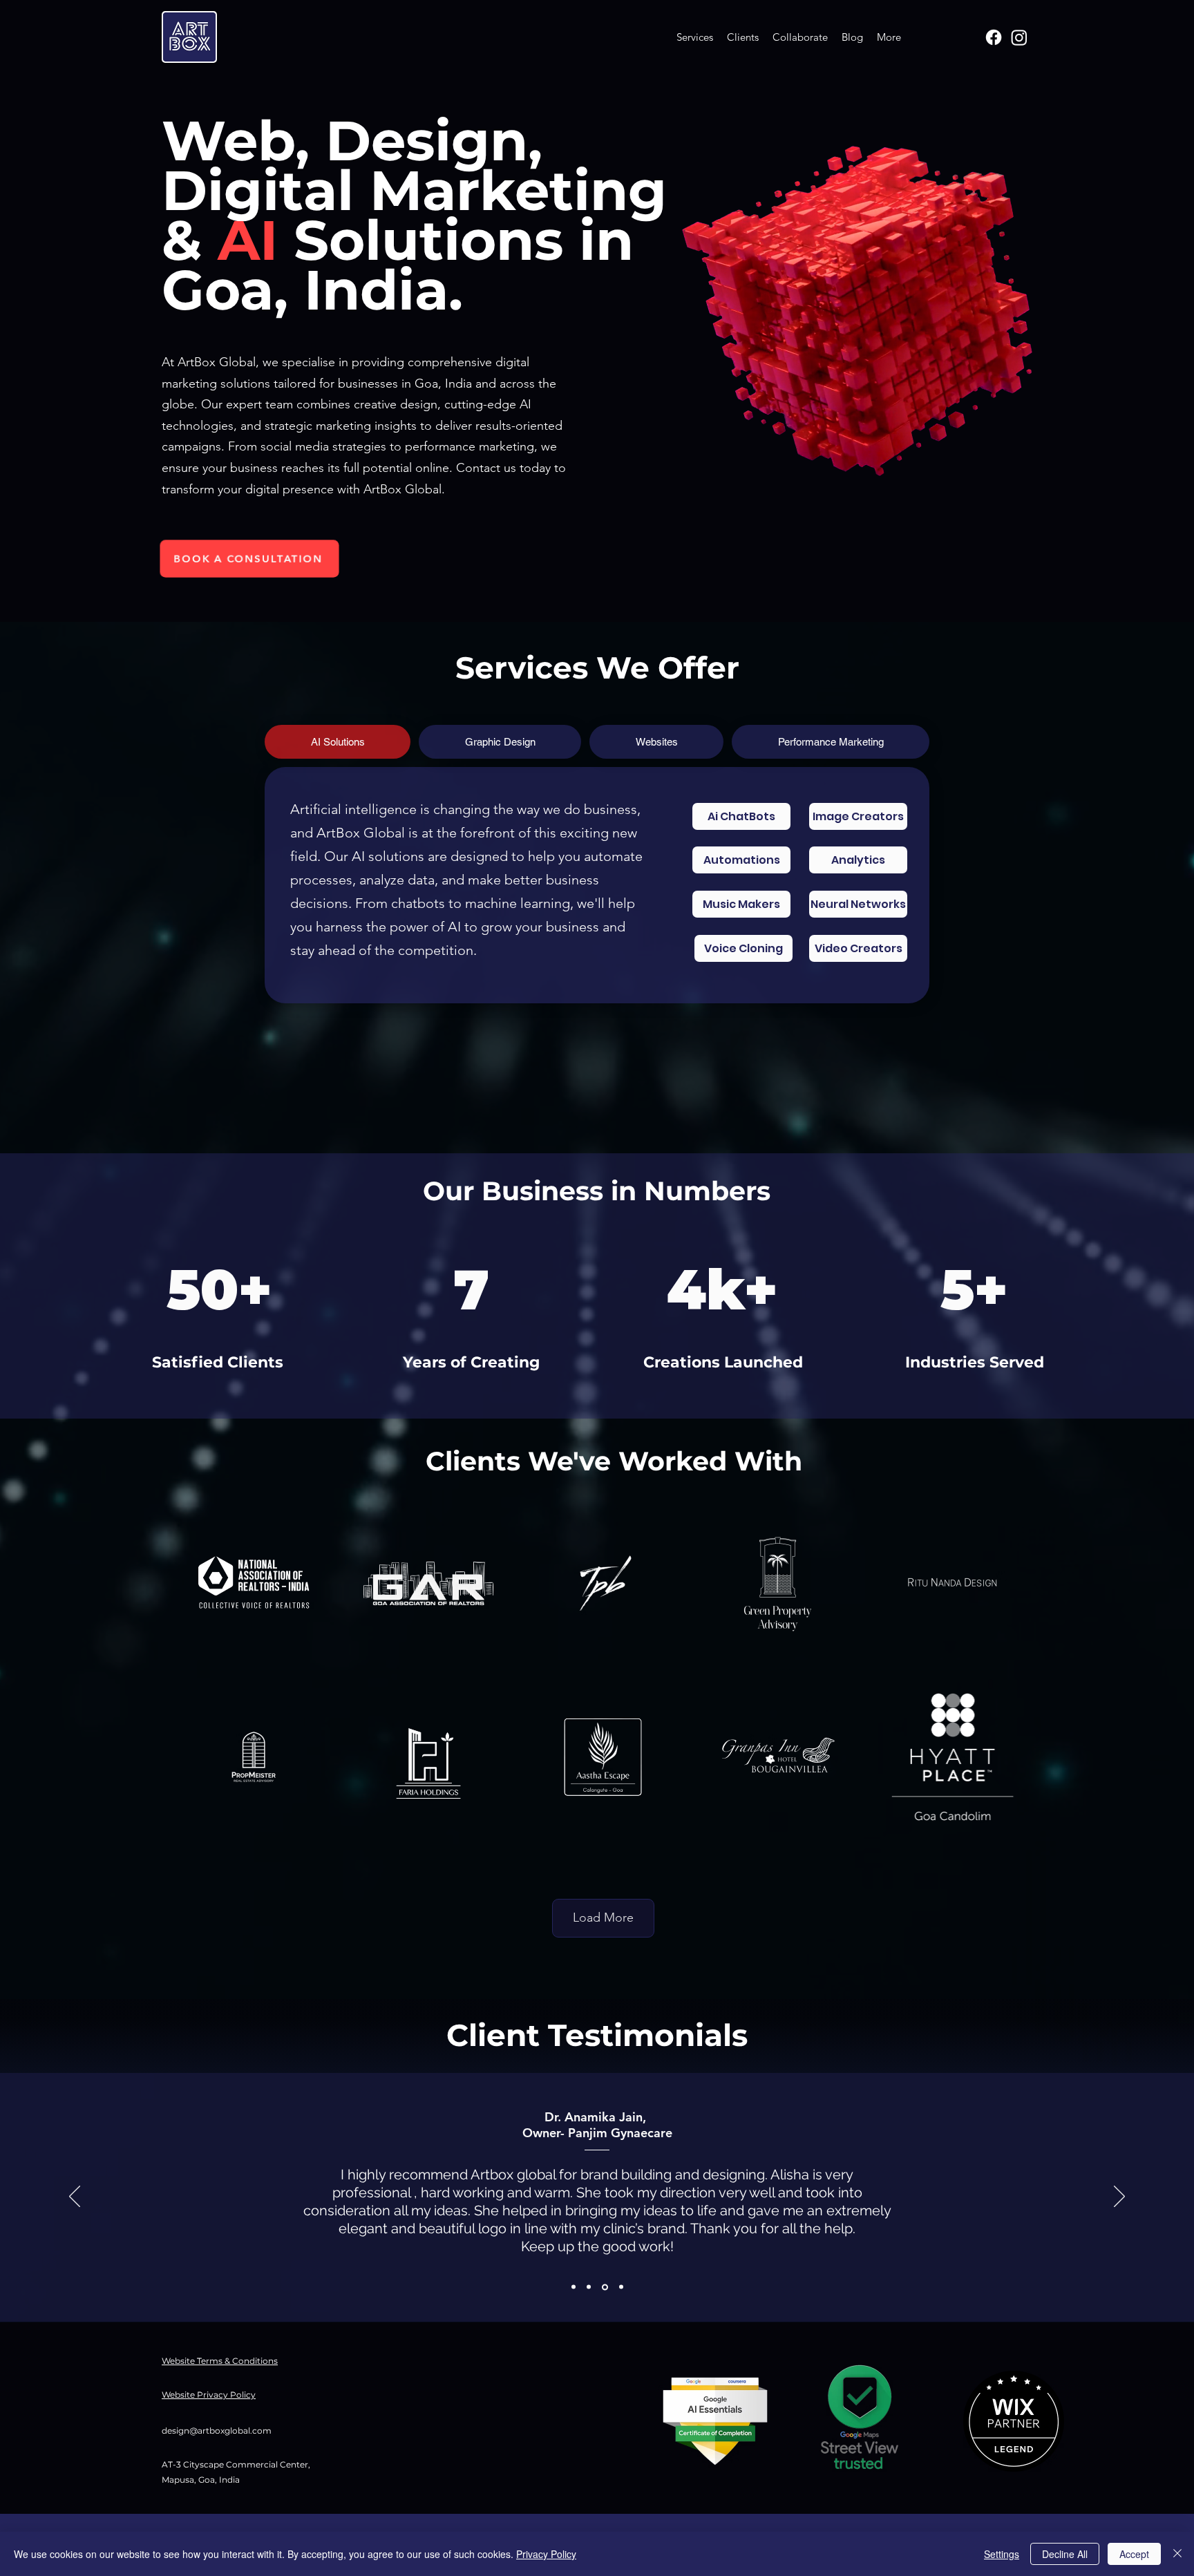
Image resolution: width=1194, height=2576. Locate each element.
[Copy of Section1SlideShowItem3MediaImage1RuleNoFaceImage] (620, 2287)
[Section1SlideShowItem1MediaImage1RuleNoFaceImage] (574, 2287)
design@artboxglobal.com (217, 2431)
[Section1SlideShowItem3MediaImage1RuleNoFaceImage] (604, 2287)
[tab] (338, 742)
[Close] (1177, 2554)
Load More (603, 1917)
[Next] (1119, 2197)
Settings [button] (1002, 2554)
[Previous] (75, 2197)
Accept (1134, 2554)
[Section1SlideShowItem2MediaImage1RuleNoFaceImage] (589, 2287)
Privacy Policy (546, 2554)
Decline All (1065, 2554)
